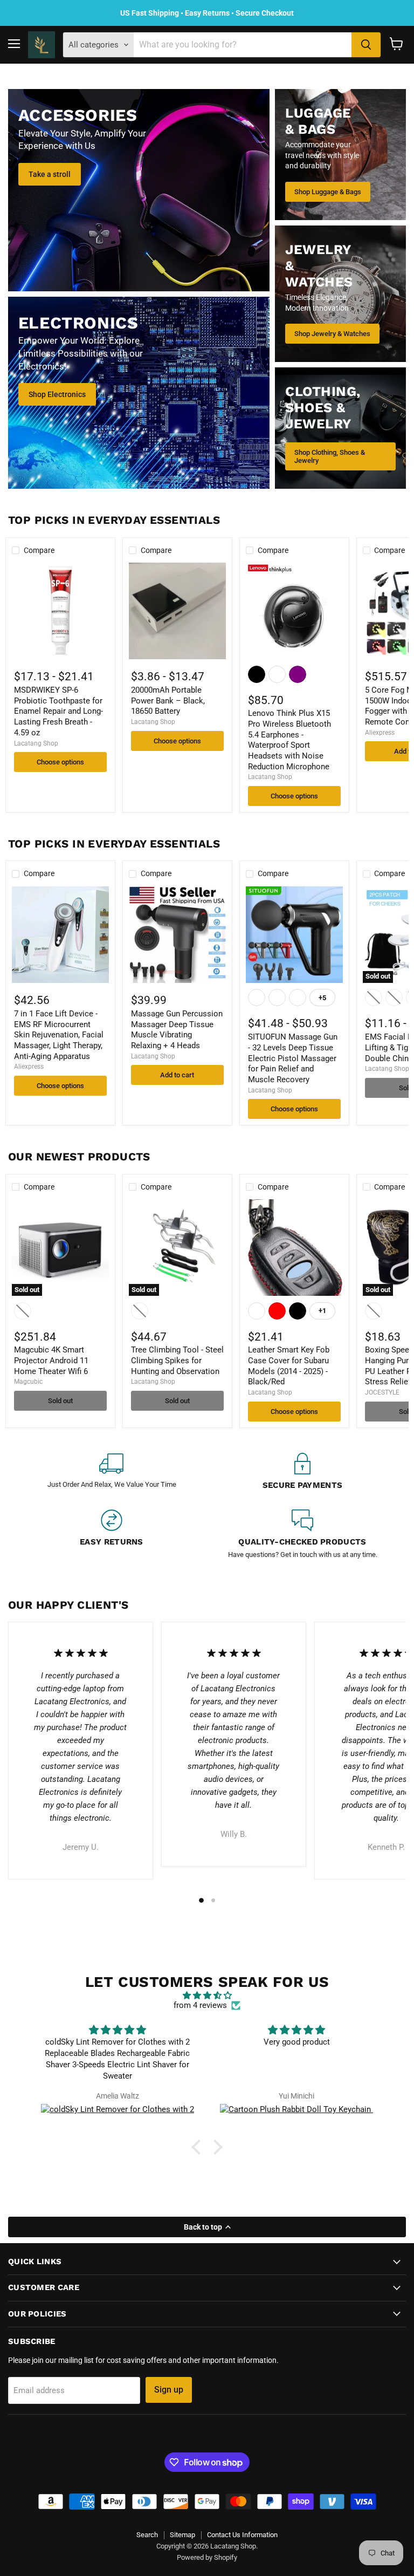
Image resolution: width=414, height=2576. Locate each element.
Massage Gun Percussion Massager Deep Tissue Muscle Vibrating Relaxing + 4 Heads (177, 1030)
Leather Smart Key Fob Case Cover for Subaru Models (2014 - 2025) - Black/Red (289, 1366)
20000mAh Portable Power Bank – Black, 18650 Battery (168, 701)
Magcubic (28, 1382)
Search (147, 2535)
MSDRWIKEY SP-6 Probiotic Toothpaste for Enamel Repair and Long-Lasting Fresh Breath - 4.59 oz (58, 711)
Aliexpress (380, 733)
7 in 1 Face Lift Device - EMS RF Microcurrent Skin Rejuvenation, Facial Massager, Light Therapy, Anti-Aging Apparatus (59, 1035)
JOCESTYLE (382, 1392)
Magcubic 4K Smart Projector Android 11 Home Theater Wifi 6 (51, 1360)
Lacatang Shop (36, 743)
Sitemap (182, 2535)
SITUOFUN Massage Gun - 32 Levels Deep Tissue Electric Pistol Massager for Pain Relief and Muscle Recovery (293, 1058)
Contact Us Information (242, 2535)
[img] (207, 1996)
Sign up (169, 2390)
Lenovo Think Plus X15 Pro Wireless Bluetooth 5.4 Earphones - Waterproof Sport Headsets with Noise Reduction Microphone (289, 740)
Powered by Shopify (207, 2557)
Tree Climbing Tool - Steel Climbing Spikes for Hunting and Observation (177, 1360)
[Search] (366, 45)
